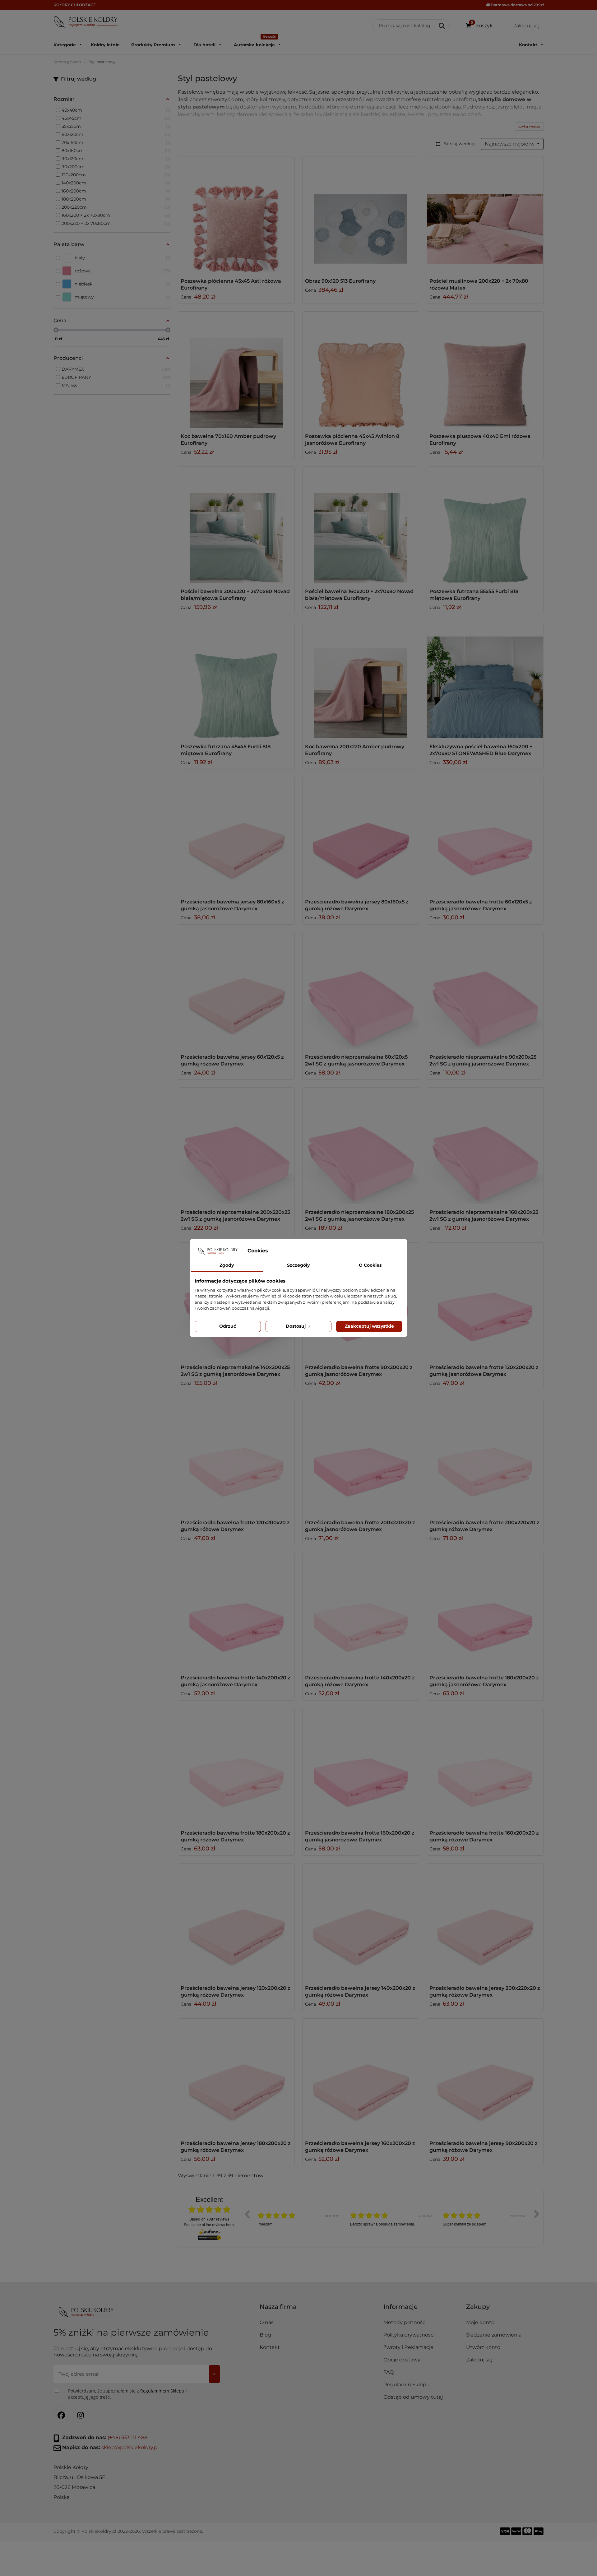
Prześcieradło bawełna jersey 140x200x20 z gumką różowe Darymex (360, 1991)
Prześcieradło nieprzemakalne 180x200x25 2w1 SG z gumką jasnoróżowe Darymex (359, 1216)
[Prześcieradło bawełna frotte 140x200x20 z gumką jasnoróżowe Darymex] (236, 1611)
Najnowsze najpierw (510, 144)
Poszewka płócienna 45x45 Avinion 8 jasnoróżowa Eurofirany (352, 440)
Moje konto (480, 2322)
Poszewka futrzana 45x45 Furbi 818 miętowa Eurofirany (226, 750)
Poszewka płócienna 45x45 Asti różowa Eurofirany (231, 284)
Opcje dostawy (402, 2360)
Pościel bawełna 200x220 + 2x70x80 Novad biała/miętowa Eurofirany (235, 595)
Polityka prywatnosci (409, 2335)
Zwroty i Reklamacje (408, 2347)
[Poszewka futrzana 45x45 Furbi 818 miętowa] (236, 680)
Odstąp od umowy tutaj (413, 2397)
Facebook (61, 2415)
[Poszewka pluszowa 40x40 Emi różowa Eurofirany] (485, 370)
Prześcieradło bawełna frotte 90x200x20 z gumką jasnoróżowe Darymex (359, 1371)
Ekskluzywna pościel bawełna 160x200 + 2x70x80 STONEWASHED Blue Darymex (481, 750)
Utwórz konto (483, 2347)
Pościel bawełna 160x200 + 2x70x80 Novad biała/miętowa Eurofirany (359, 595)
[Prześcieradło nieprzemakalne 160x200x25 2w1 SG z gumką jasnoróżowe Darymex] (485, 1146)
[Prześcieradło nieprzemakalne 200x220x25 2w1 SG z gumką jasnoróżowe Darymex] (236, 1146)
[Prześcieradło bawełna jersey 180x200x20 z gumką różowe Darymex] (236, 2077)
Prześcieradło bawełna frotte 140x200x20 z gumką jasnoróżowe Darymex (236, 1681)
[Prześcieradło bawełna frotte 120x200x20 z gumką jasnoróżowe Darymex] (485, 1301)
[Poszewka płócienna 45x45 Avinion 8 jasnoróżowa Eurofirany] (361, 370)
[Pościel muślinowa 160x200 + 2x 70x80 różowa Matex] (485, 215)
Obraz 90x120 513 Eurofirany (340, 281)
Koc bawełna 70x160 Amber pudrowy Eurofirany (228, 440)
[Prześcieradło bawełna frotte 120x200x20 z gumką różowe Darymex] (236, 1456)
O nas (267, 2322)
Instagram (81, 2415)
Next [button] (537, 2214)
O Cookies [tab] (370, 1265)
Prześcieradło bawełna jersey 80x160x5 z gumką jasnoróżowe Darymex (232, 905)
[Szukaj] (442, 26)
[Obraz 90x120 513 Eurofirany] (361, 215)
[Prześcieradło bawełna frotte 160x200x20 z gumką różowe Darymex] (485, 1766)
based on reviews (209, 2219)
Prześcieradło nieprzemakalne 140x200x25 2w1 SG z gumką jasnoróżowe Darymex (235, 1371)
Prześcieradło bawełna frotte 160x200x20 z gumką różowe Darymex (484, 1836)
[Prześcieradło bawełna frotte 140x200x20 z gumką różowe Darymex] (361, 1611)
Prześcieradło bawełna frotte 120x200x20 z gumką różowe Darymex (235, 1526)
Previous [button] (247, 2214)
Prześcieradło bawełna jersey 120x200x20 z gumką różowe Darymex (236, 1991)
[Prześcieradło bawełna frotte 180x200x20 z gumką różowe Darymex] (236, 1766)
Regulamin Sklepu (407, 2385)
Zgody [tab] (227, 1265)
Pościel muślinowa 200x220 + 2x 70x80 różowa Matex (479, 284)
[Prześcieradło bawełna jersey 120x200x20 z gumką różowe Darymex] (236, 1922)
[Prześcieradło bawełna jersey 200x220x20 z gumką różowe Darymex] (485, 1922)
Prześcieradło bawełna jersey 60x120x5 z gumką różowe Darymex (232, 1060)
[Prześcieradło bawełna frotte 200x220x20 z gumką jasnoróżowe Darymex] (361, 1456)
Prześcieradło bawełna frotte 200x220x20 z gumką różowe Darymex (484, 1526)
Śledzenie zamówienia (494, 2335)
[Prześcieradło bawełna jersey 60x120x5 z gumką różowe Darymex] (236, 991)
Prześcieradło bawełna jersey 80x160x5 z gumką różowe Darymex (357, 905)
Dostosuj (296, 1326)
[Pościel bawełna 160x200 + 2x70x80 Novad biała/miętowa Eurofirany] (361, 525)
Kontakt (270, 2347)
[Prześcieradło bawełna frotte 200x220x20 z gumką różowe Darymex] (485, 1456)
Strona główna (67, 62)
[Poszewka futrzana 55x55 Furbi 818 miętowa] (485, 525)
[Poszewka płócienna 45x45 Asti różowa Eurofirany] (236, 215)
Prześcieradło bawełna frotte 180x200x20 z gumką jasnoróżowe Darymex (484, 1681)
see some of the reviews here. (209, 2224)
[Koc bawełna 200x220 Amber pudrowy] (361, 680)
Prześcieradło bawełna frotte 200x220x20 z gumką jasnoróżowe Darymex (360, 1526)
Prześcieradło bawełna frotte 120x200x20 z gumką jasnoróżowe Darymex (484, 1371)
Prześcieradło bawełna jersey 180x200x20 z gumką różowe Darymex (236, 2147)
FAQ (389, 2372)
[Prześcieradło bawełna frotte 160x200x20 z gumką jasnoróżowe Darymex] (361, 1766)
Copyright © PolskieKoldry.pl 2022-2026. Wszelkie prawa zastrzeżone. (128, 2531)
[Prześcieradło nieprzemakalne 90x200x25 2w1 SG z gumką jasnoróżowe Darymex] (485, 991)
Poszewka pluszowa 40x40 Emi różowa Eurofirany (480, 440)
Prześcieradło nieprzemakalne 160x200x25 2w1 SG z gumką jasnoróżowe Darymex (484, 1216)
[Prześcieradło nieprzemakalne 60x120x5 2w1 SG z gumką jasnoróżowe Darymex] (361, 991)
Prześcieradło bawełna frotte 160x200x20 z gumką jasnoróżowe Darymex (360, 1836)
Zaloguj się (479, 2360)
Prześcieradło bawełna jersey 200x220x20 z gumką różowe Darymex (485, 1991)
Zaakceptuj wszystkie (369, 1326)
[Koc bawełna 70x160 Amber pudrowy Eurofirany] (236, 370)
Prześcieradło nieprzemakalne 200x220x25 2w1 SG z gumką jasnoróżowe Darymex (235, 1216)
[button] (422, 2309)
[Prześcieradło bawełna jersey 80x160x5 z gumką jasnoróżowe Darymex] (236, 835)
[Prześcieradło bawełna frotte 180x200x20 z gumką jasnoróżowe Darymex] (485, 1611)
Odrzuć (228, 1326)
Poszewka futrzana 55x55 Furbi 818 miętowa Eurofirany (474, 595)
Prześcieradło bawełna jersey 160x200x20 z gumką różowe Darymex (360, 2147)
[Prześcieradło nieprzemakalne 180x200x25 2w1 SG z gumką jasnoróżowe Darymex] (361, 1146)
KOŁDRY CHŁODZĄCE (75, 5)
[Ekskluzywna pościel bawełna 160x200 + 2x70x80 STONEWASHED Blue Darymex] (485, 680)
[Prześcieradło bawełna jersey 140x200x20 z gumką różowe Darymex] (361, 1922)
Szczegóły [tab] (298, 1265)
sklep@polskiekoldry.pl (130, 2447)
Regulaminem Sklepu (162, 2391)
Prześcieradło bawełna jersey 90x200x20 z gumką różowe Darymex (484, 2147)
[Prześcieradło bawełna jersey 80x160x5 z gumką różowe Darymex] (361, 835)
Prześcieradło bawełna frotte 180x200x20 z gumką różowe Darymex (235, 1836)
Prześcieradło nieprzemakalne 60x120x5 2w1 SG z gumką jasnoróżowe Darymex (356, 1060)
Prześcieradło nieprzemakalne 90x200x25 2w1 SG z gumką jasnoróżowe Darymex (483, 1060)
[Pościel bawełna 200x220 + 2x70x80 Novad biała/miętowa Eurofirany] (236, 525)
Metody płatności (405, 2322)
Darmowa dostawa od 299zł (517, 5)
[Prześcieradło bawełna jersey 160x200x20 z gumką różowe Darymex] (361, 2077)
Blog (265, 2335)
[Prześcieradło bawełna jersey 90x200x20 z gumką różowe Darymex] (485, 2077)
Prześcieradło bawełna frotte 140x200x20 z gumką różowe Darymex (360, 1681)
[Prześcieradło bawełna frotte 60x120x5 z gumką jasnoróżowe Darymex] (485, 835)
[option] (299, 2219)
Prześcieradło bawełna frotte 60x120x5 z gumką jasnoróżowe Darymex (481, 905)
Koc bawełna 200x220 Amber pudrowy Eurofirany (355, 750)
